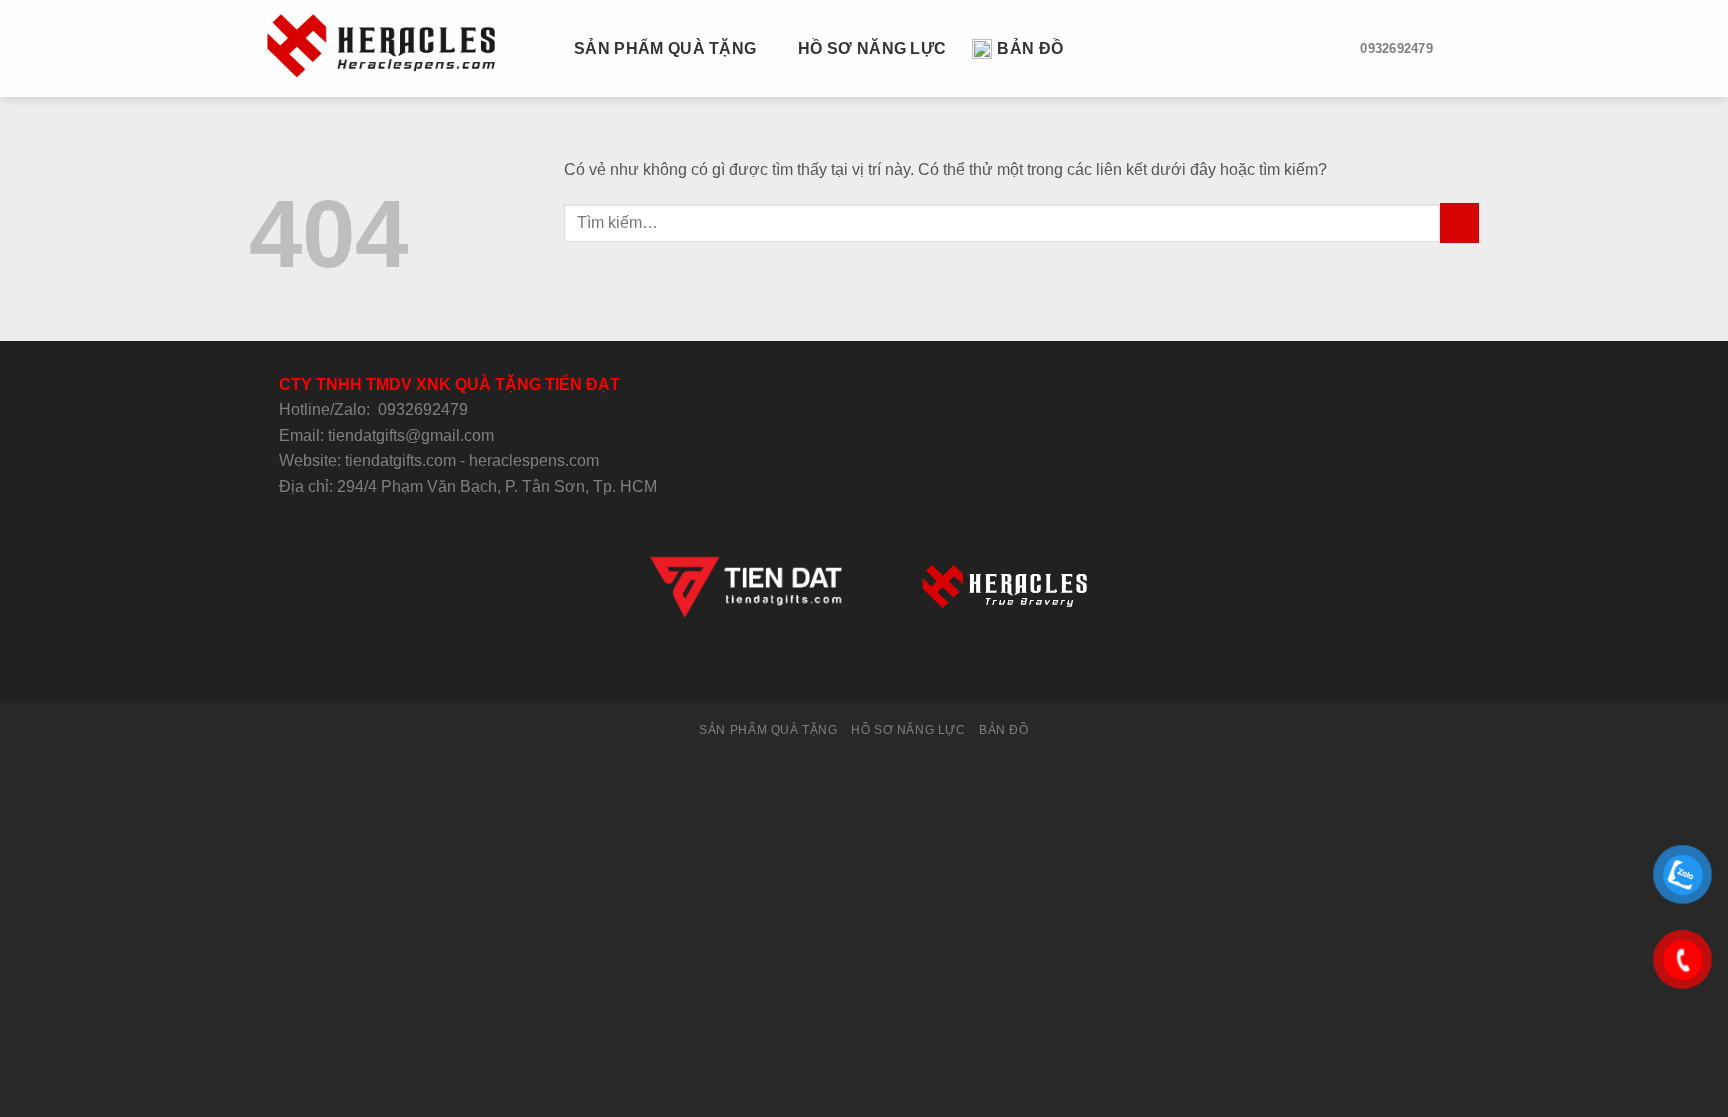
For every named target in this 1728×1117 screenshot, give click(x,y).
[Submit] (1459, 222)
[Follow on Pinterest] (913, 666)
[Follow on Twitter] (839, 666)
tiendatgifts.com (400, 460)
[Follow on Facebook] (790, 666)
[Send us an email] (864, 666)
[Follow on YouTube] (937, 666)
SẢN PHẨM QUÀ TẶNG (665, 48)
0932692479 (423, 409)
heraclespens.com (534, 460)
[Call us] (888, 666)
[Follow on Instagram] (815, 666)
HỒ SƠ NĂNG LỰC (872, 48)
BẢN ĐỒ (1030, 48)
